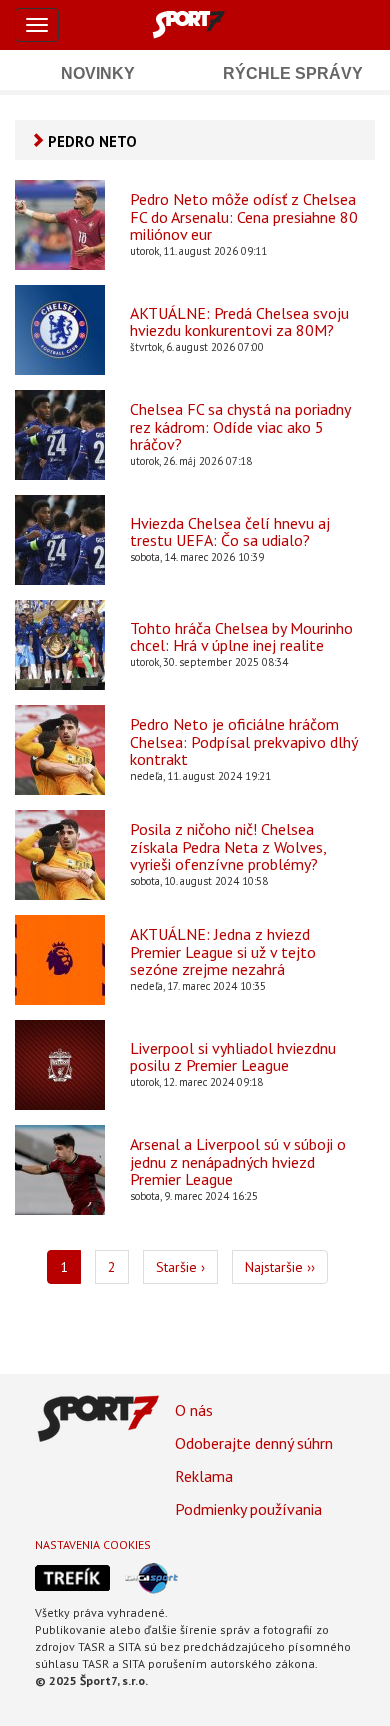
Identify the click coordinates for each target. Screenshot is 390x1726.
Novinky (98, 73)
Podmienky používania (248, 1509)
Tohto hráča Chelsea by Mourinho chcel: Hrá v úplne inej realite (241, 637)
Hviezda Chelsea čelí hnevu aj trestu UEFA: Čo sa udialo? (230, 532)
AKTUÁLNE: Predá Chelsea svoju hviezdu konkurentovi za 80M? (239, 322)
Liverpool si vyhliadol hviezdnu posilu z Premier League (233, 1057)
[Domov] (211, 24)
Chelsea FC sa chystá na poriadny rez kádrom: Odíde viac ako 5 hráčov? (240, 427)
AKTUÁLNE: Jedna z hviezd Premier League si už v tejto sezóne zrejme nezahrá (223, 952)
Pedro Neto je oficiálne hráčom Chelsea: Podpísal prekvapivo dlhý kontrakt (243, 742)
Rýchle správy (293, 73)
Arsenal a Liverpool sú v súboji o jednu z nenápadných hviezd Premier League (238, 1162)
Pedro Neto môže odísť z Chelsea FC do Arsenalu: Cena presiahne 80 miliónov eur (244, 217)
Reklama (204, 1476)
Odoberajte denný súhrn (254, 1443)
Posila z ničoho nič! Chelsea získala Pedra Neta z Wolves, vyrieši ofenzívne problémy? (228, 847)
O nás (194, 1410)
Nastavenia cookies (93, 1544)
